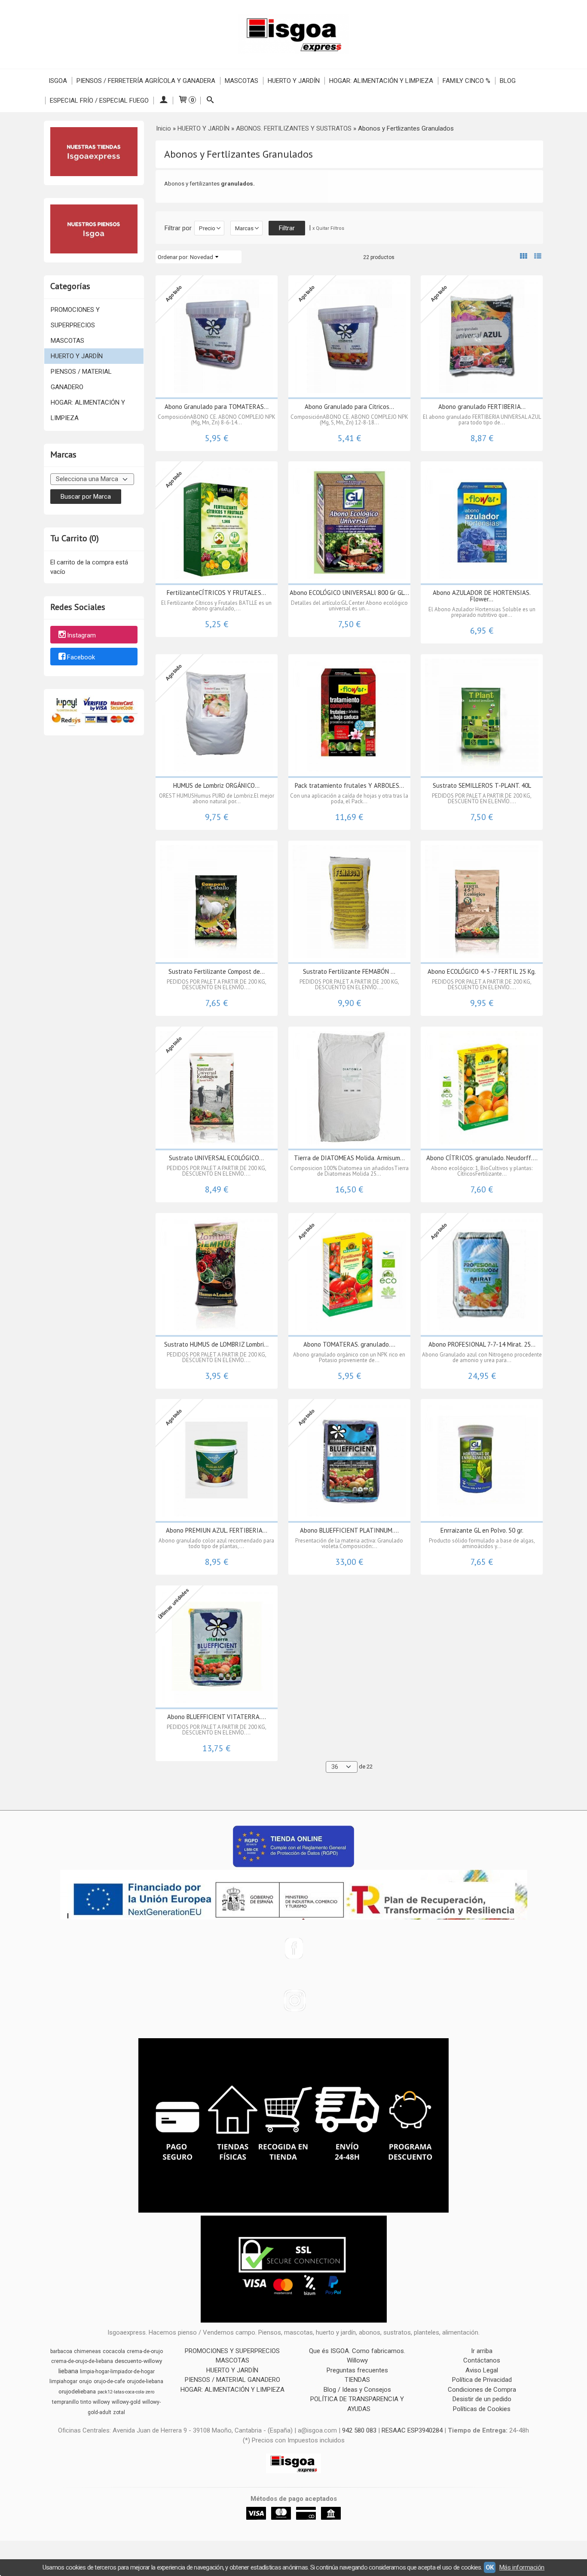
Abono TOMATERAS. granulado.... (349, 1344)
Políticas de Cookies (482, 2409)
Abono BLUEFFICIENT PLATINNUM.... (349, 1530)
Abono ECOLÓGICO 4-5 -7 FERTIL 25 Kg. (482, 971)
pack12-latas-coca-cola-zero (126, 2392)
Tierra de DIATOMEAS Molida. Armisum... (349, 1158)
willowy (101, 2402)
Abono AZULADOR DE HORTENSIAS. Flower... (482, 596)
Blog (508, 81)
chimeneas (87, 2351)
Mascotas (242, 81)
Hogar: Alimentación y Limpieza (381, 81)
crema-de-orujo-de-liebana (82, 2361)
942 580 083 (359, 2430)
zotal (119, 2412)
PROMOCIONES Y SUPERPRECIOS (75, 317)
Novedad (202, 257)
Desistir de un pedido (482, 2399)
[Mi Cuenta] (163, 101)
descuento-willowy (138, 2361)
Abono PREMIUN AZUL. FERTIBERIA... (217, 1530)
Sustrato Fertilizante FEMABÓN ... (349, 971)
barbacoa (61, 2351)
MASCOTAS (67, 341)
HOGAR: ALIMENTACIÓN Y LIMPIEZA (88, 410)
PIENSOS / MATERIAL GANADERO (81, 379)
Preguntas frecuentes (357, 2370)
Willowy (357, 2360)
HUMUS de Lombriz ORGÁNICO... (216, 785)
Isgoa (58, 81)
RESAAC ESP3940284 (412, 2430)
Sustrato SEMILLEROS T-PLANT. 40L (482, 785)
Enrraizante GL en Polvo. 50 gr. (482, 1530)
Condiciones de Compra (482, 2390)
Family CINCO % (466, 81)
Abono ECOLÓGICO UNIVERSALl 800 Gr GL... (349, 593)
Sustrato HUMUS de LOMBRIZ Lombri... (216, 1344)
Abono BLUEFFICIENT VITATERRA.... (217, 1717)
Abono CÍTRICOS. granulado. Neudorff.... (482, 1158)
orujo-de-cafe (109, 2381)
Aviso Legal (482, 2370)
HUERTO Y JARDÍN (77, 356)
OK (490, 2567)
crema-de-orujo (145, 2351)
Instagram (81, 635)
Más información (522, 2567)
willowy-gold (126, 2402)
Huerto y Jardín (294, 81)
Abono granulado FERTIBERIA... (482, 407)
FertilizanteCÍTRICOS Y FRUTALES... (216, 593)
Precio (207, 228)
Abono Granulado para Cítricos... (349, 407)
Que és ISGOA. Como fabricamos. (357, 2351)
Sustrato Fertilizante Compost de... (217, 971)
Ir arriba (482, 2351)
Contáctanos (482, 2360)
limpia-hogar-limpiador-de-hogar (117, 2372)
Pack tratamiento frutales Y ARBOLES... (349, 785)
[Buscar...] (210, 101)
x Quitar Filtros (328, 228)
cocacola (114, 2351)
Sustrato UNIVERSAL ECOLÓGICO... (216, 1158)
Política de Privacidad (482, 2380)
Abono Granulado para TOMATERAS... (217, 407)
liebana (68, 2371)
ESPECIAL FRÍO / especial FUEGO (99, 101)
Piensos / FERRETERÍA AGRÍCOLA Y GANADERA (146, 81)
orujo (86, 2381)
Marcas (244, 228)
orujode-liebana (145, 2381)
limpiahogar (63, 2381)
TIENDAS (357, 2380)
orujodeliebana (77, 2392)
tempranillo (65, 2402)
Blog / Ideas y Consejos (357, 2390)
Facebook (81, 657)
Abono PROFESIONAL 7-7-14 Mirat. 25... (482, 1344)
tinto (86, 2402)
